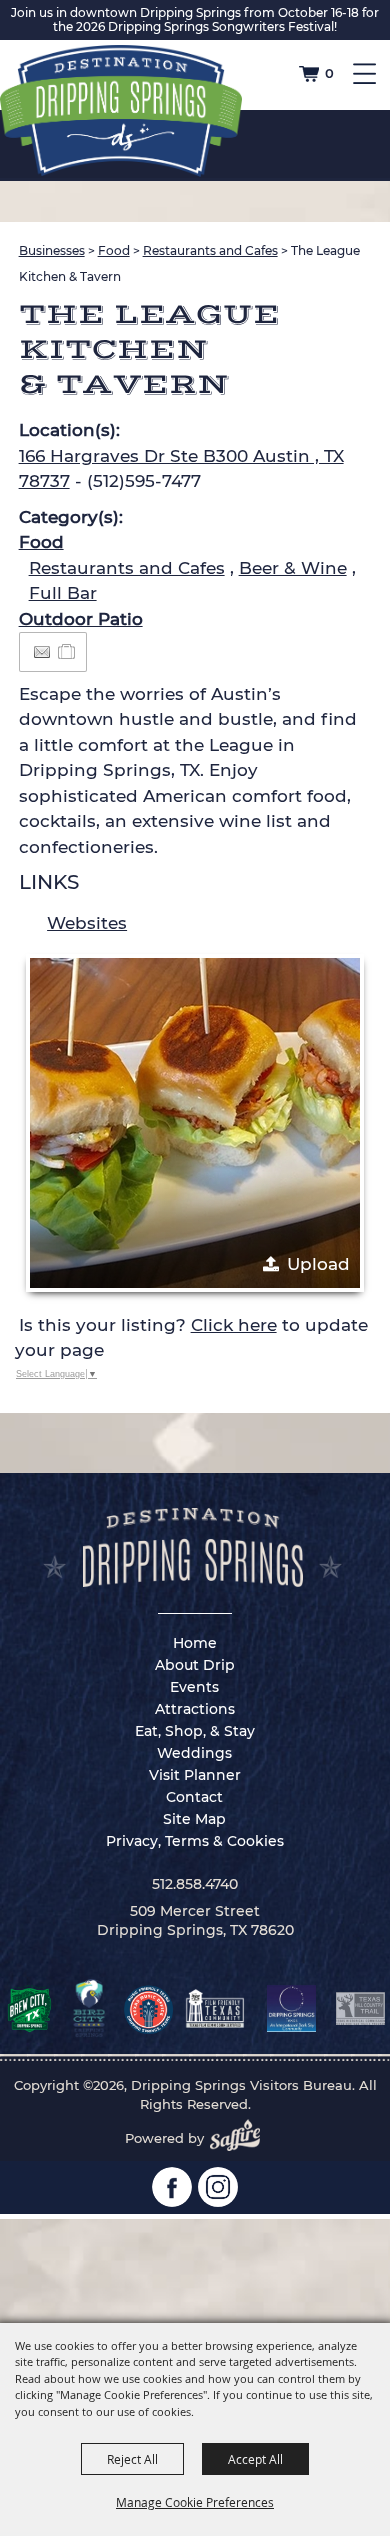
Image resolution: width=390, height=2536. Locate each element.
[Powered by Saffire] (241, 2138)
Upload (318, 1264)
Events (194, 1687)
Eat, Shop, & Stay (195, 1731)
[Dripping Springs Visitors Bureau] (121, 111)
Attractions (195, 1709)
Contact (194, 1797)
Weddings (194, 1753)
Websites (87, 923)
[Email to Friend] (42, 652)
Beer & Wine (293, 568)
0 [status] (329, 73)
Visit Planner (195, 1775)
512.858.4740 (195, 1884)
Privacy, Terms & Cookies (195, 1841)
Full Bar (63, 593)
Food (114, 250)
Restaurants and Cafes (210, 250)
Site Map (194, 1819)
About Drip (195, 1665)
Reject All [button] (132, 2459)
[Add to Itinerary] (67, 651)
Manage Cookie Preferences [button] (195, 2502)
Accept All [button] (255, 2459)
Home (195, 1643)
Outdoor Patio (81, 619)
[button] (195, 1123)
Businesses (52, 250)
